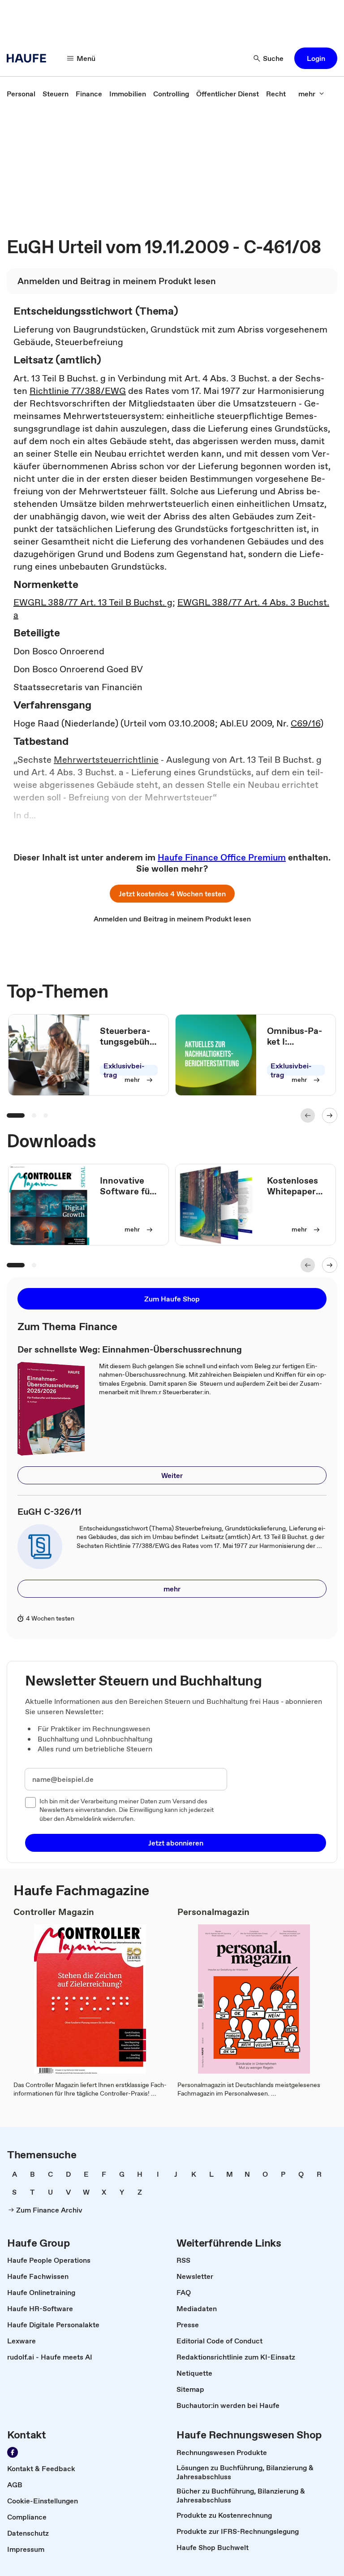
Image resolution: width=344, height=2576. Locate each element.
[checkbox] (30, 1802)
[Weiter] (330, 1115)
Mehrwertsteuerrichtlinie (106, 760)
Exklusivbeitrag (124, 1070)
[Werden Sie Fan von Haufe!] (13, 2452)
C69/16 (305, 723)
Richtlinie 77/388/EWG (78, 391)
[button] (316, 58)
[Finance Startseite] (29, 58)
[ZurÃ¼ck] (308, 1115)
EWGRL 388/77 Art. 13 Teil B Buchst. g (93, 602)
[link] (21, 94)
